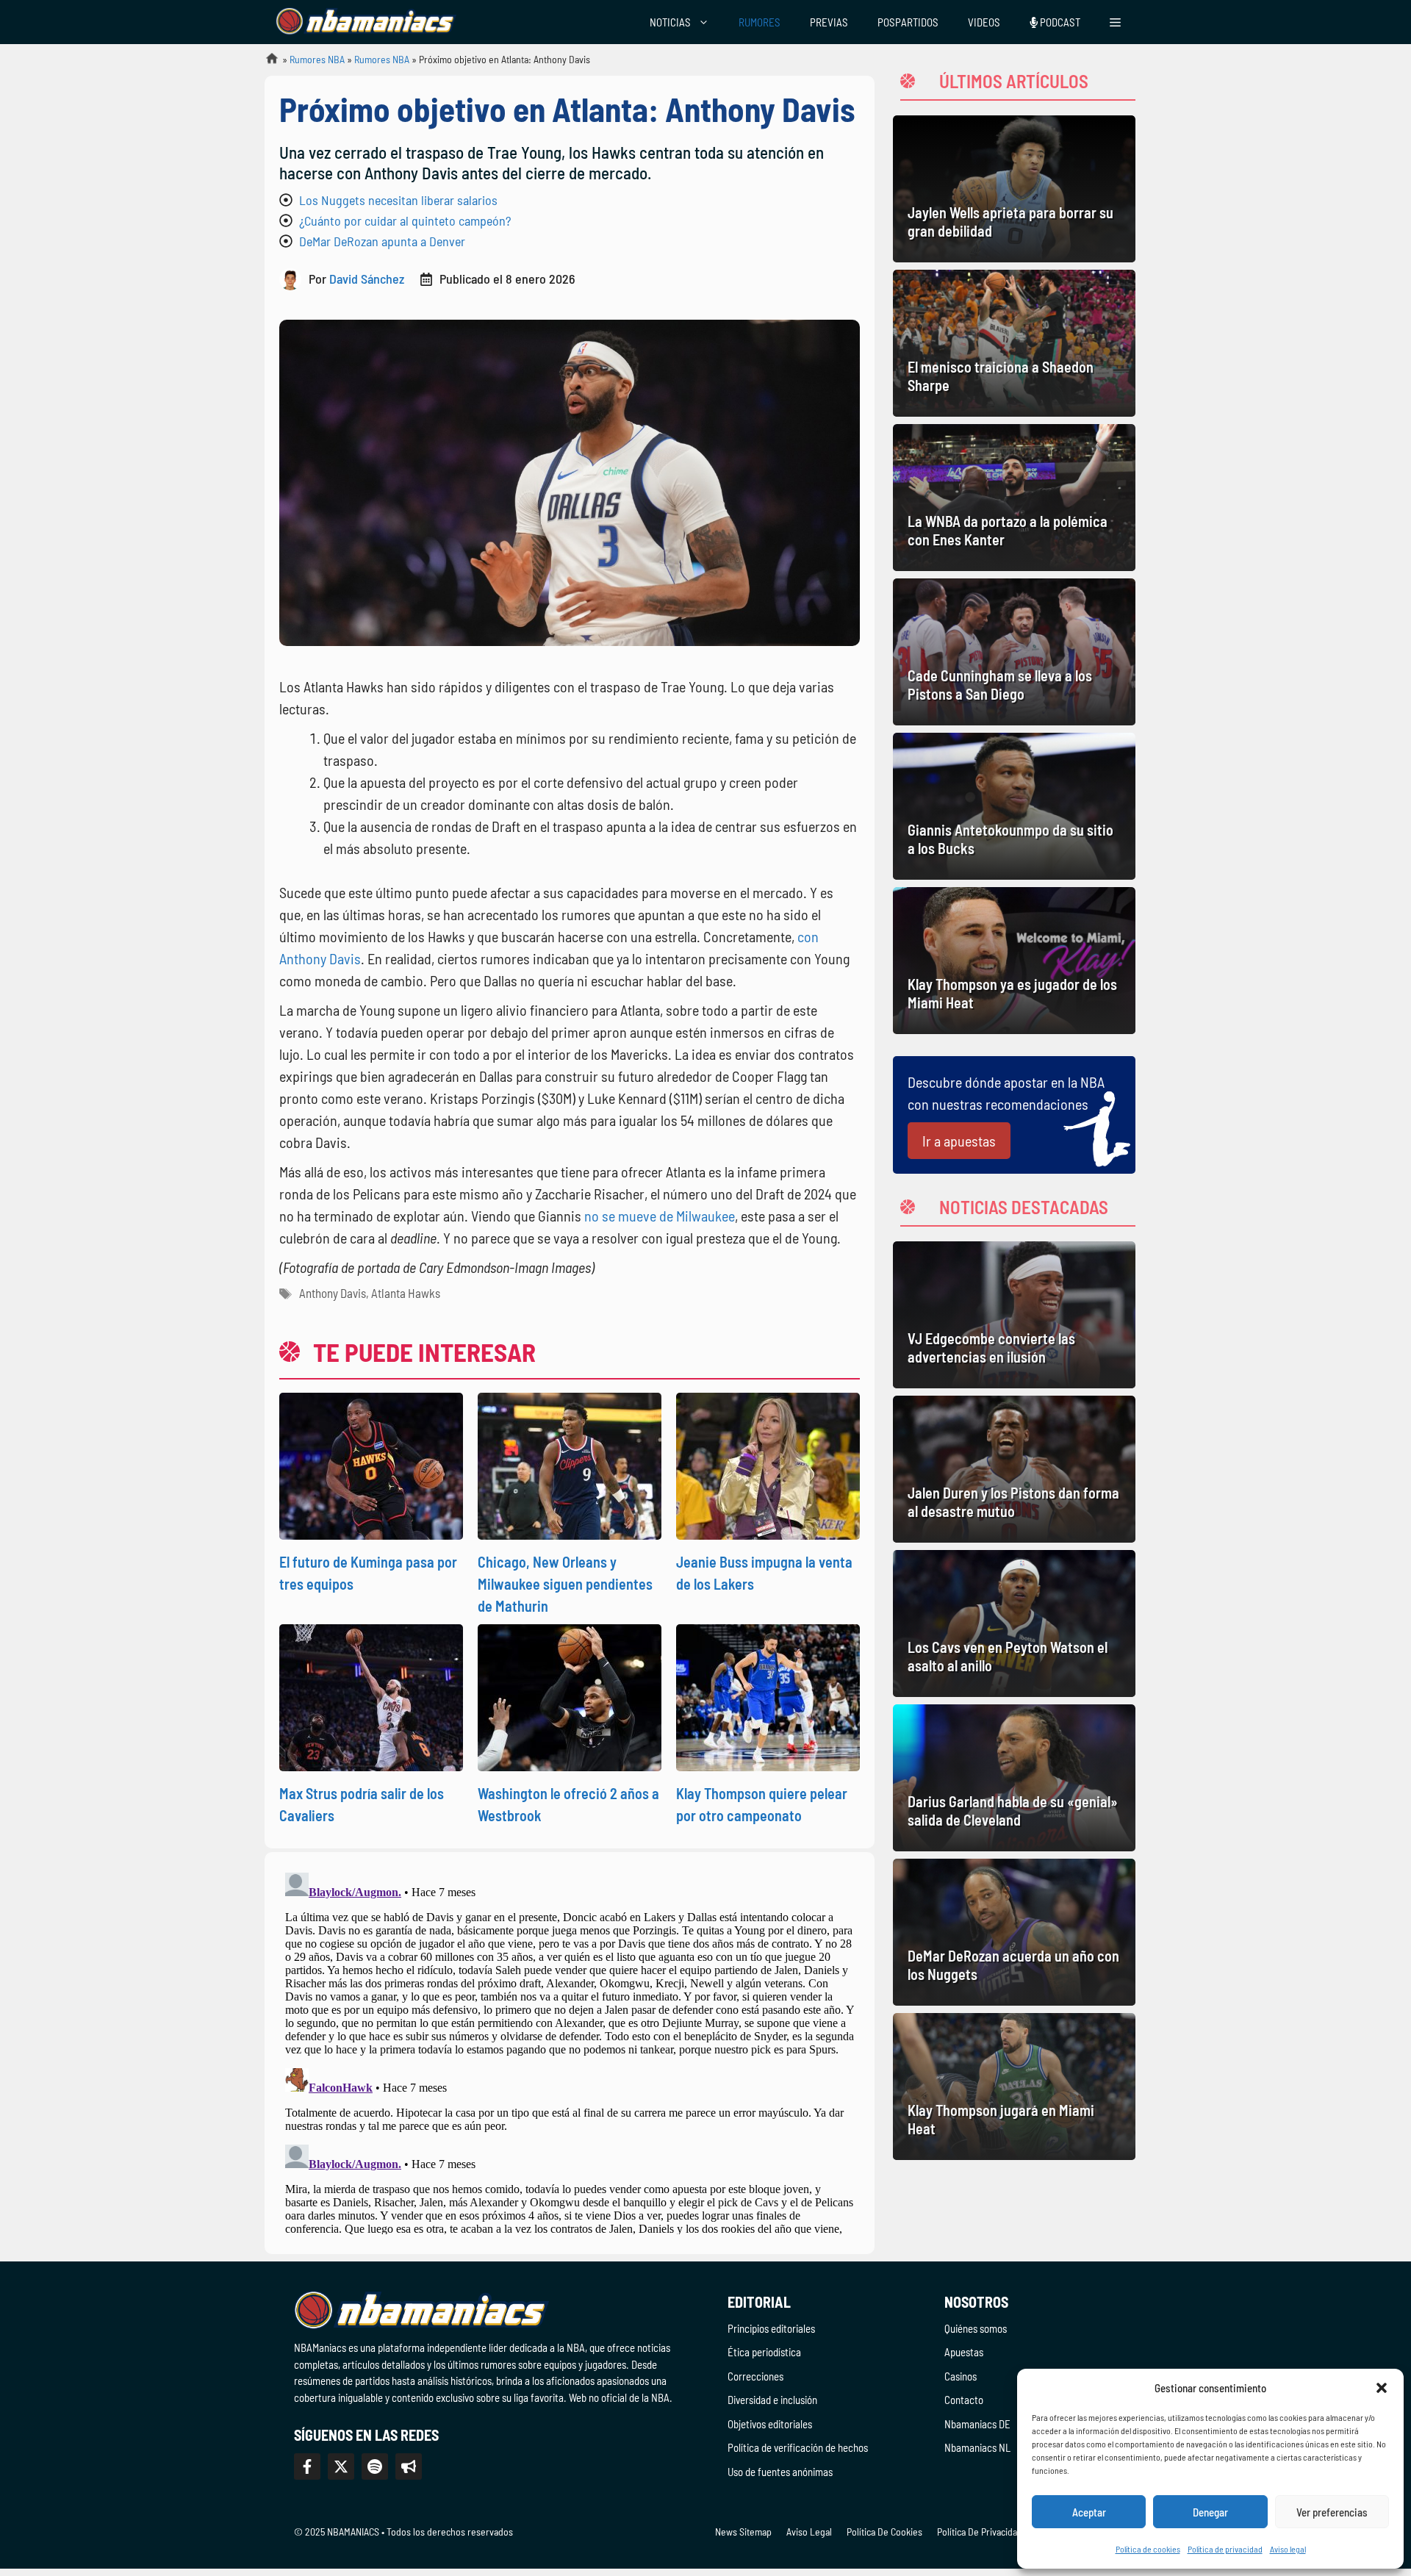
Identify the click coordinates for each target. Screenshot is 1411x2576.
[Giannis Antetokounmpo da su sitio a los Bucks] (1014, 806)
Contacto (964, 2400)
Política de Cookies (884, 2532)
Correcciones (755, 2376)
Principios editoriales (771, 2328)
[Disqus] (570, 2051)
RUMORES (760, 22)
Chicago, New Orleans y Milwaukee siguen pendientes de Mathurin (565, 1584)
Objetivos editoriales (770, 2424)
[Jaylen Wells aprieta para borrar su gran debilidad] (1014, 189)
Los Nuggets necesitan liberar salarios (398, 200)
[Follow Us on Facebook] (307, 2466)
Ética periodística (764, 2352)
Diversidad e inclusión (772, 2400)
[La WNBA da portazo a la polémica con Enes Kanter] (1014, 498)
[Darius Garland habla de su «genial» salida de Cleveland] (1014, 1778)
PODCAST (1059, 22)
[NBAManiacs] (366, 22)
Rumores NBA (317, 59)
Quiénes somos (976, 2328)
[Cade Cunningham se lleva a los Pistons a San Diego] (1014, 652)
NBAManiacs (266, 63)
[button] (1382, 2388)
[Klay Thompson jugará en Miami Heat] (1014, 2087)
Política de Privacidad (980, 2532)
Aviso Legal (809, 2532)
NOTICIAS (670, 22)
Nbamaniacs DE (977, 2424)
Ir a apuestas (959, 1141)
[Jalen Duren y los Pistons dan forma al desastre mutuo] (1014, 1469)
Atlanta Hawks (406, 1293)
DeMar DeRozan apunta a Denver (382, 241)
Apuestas (964, 2352)
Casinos (961, 2376)
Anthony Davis (333, 1293)
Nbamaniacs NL (977, 2447)
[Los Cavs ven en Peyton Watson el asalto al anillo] (1014, 1624)
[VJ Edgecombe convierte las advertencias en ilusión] (1014, 1315)
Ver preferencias (1332, 2512)
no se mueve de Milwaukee (660, 1216)
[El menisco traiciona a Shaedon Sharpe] (1014, 343)
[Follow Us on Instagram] (375, 2466)
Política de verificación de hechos (798, 2447)
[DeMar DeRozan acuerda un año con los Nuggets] (1014, 1932)
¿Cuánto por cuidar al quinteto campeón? (405, 220)
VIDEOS (984, 22)
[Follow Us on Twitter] (341, 2466)
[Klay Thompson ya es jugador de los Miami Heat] (1014, 961)
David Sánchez (367, 279)
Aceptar (1089, 2512)
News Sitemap (743, 2532)
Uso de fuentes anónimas (780, 2472)
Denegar (1210, 2512)
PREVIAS (829, 22)
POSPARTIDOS (908, 22)
